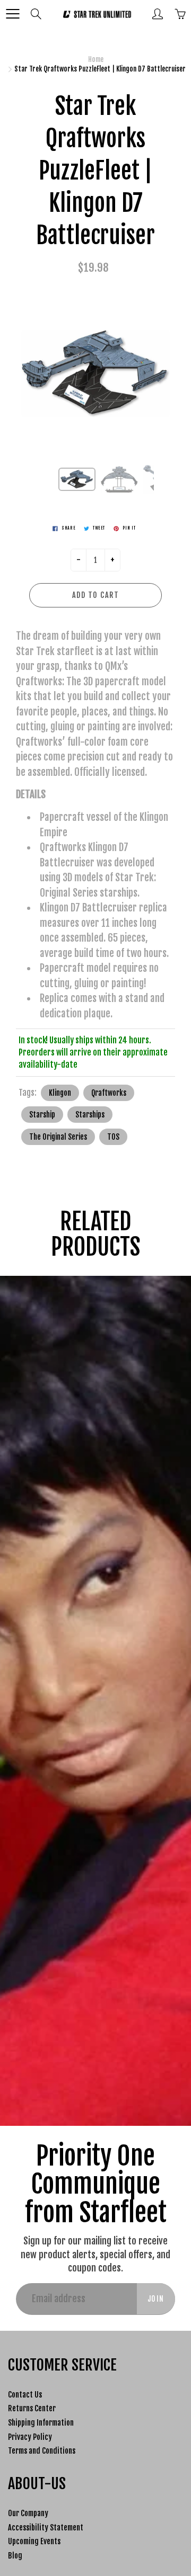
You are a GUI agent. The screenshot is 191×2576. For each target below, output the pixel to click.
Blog (15, 2556)
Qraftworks (109, 1093)
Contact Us (25, 2395)
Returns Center (32, 2408)
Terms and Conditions (42, 2451)
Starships (90, 1115)
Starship (42, 1115)
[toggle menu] (12, 14)
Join (156, 2299)
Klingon (60, 1093)
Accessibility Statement (46, 2528)
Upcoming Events (34, 2541)
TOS (113, 1137)
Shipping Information (41, 2423)
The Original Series (58, 1137)
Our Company (28, 2513)
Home (96, 59)
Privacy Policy (30, 2437)
